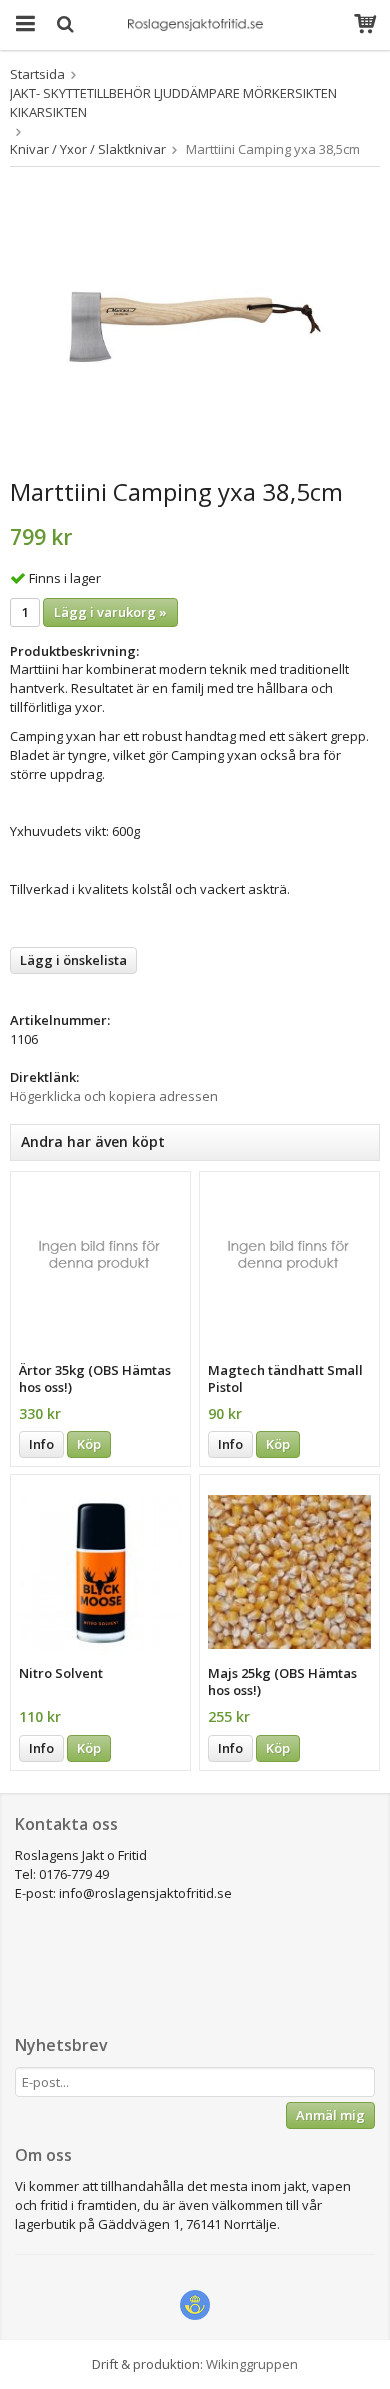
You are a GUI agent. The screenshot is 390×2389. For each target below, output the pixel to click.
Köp (89, 1444)
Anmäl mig (330, 2115)
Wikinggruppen (252, 2364)
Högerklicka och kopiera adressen (114, 1096)
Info (41, 1444)
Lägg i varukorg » (110, 612)
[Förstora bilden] (195, 326)
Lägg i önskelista (73, 960)
